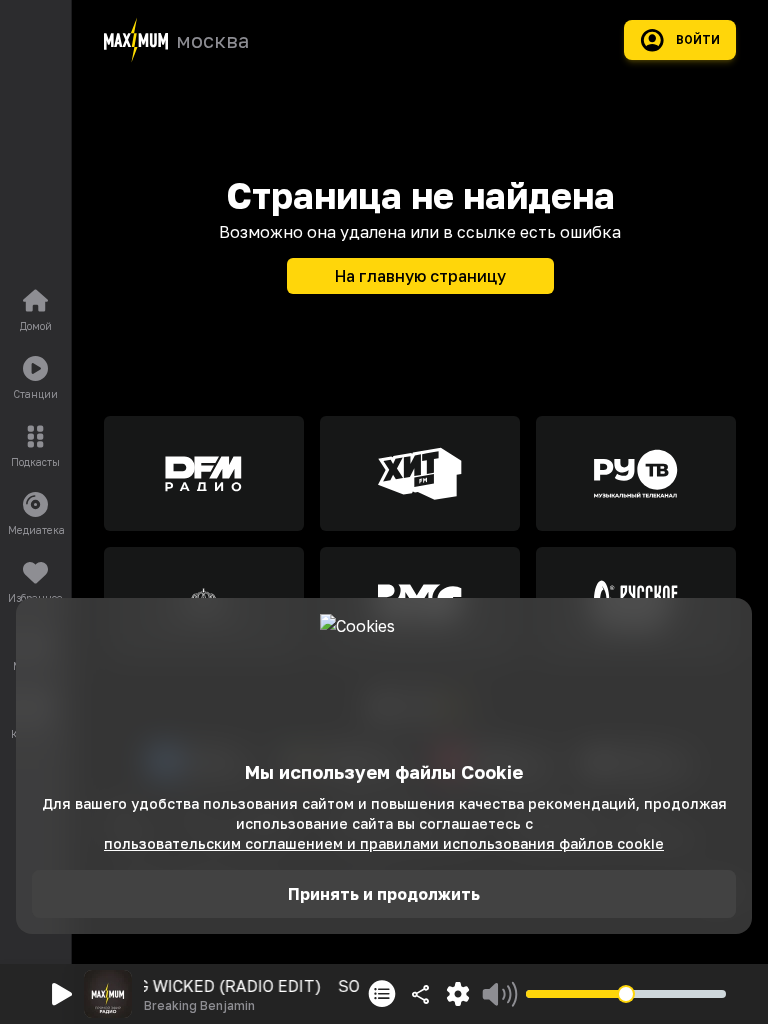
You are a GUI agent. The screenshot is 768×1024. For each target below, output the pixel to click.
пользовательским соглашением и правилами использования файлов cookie (384, 843)
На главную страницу (420, 276)
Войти (698, 40)
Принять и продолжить (384, 894)
